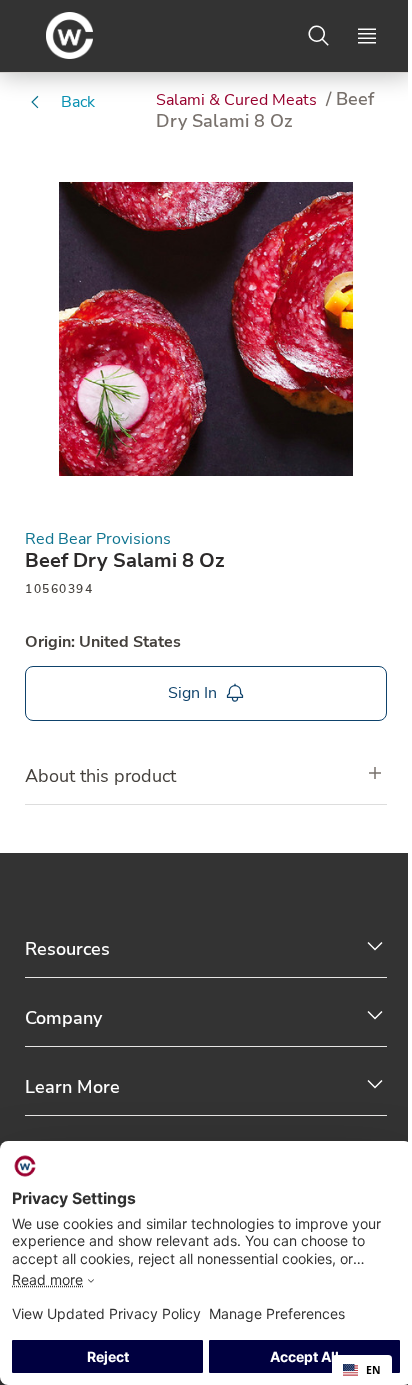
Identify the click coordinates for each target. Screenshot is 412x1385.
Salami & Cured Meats (238, 100)
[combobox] (362, 1370)
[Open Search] (319, 36)
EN (373, 1370)
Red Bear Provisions (98, 539)
